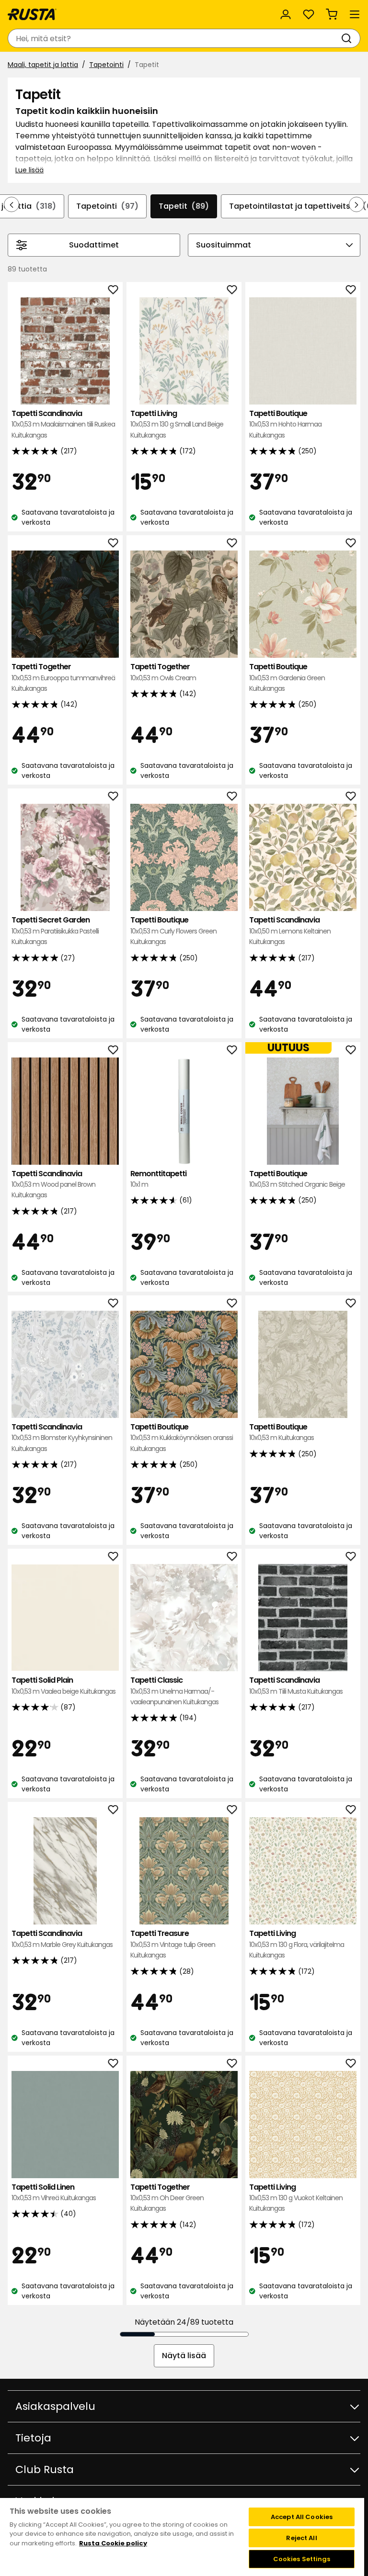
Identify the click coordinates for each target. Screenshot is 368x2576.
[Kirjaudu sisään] (286, 14)
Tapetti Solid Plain (63, 1685)
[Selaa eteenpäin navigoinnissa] (356, 204)
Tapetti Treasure (173, 1944)
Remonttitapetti (158, 1179)
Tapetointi (106, 65)
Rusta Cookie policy (113, 2543)
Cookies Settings (302, 2559)
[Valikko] (355, 14)
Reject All (301, 2538)
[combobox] (174, 38)
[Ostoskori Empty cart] (332, 14)
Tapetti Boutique (285, 424)
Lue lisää (29, 170)
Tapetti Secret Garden (55, 931)
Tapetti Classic (174, 1691)
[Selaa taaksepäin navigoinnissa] (11, 204)
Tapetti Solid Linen (54, 2192)
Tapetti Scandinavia (63, 424)
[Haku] (348, 38)
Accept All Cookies (302, 2517)
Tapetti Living (177, 424)
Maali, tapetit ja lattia (43, 65)
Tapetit (184, 206)
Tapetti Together (63, 677)
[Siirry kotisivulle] (32, 14)
